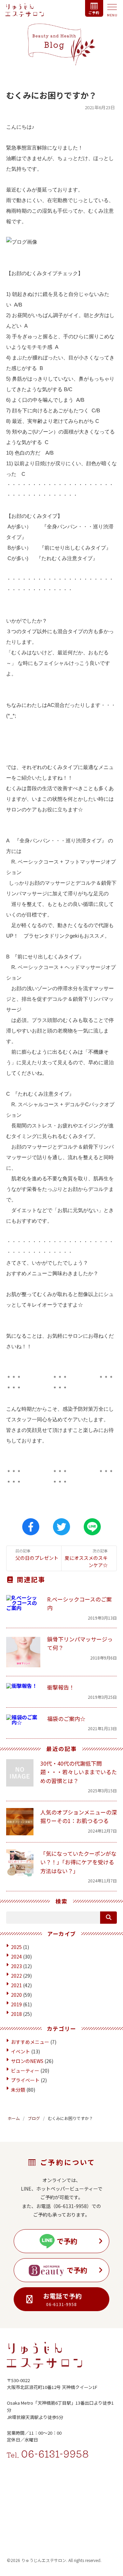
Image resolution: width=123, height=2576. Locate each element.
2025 (16, 1947)
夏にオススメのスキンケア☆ (86, 1558)
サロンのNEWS (27, 2061)
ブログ (34, 2118)
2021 (16, 1985)
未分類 (18, 2090)
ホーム (14, 2118)
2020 (16, 1995)
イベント (20, 2051)
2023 (16, 1966)
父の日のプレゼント (37, 1555)
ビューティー (25, 2070)
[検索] (108, 1918)
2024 (16, 1956)
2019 (16, 2004)
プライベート (25, 2080)
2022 (16, 1976)
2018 (16, 2014)
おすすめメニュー (30, 2042)
